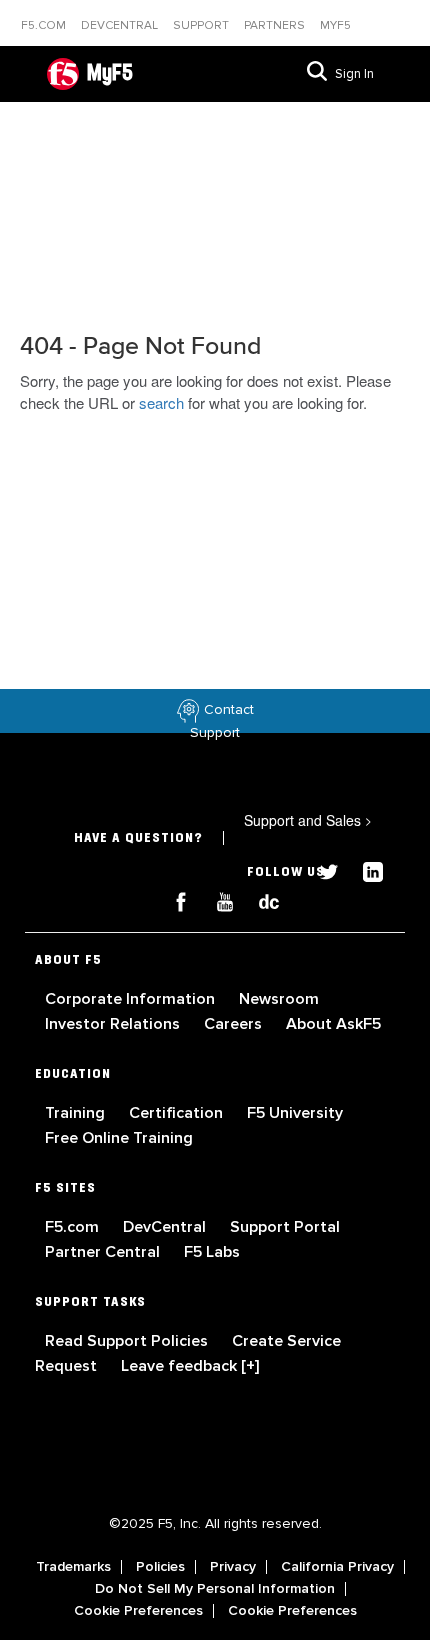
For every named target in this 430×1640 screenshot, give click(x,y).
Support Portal (285, 1227)
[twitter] (321, 869)
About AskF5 (333, 1024)
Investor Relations (114, 1024)
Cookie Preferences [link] (138, 1611)
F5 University (295, 1113)
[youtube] (217, 899)
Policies (160, 1567)
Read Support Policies (128, 1341)
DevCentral (166, 1227)
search (161, 402)
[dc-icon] (259, 899)
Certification (178, 1113)
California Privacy (337, 1567)
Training (77, 1113)
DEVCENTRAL (121, 25)
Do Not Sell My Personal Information (215, 1589)
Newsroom (279, 999)
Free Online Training (119, 1138)
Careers (235, 1024)
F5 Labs (212, 1252)
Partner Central (104, 1252)
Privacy (233, 1567)
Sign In (354, 74)
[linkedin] (363, 869)
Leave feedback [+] (190, 1366)
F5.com (45, 25)
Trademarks (73, 1567)
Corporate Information (132, 999)
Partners (276, 25)
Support (202, 25)
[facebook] (173, 899)
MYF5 (335, 25)
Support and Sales (308, 820)
